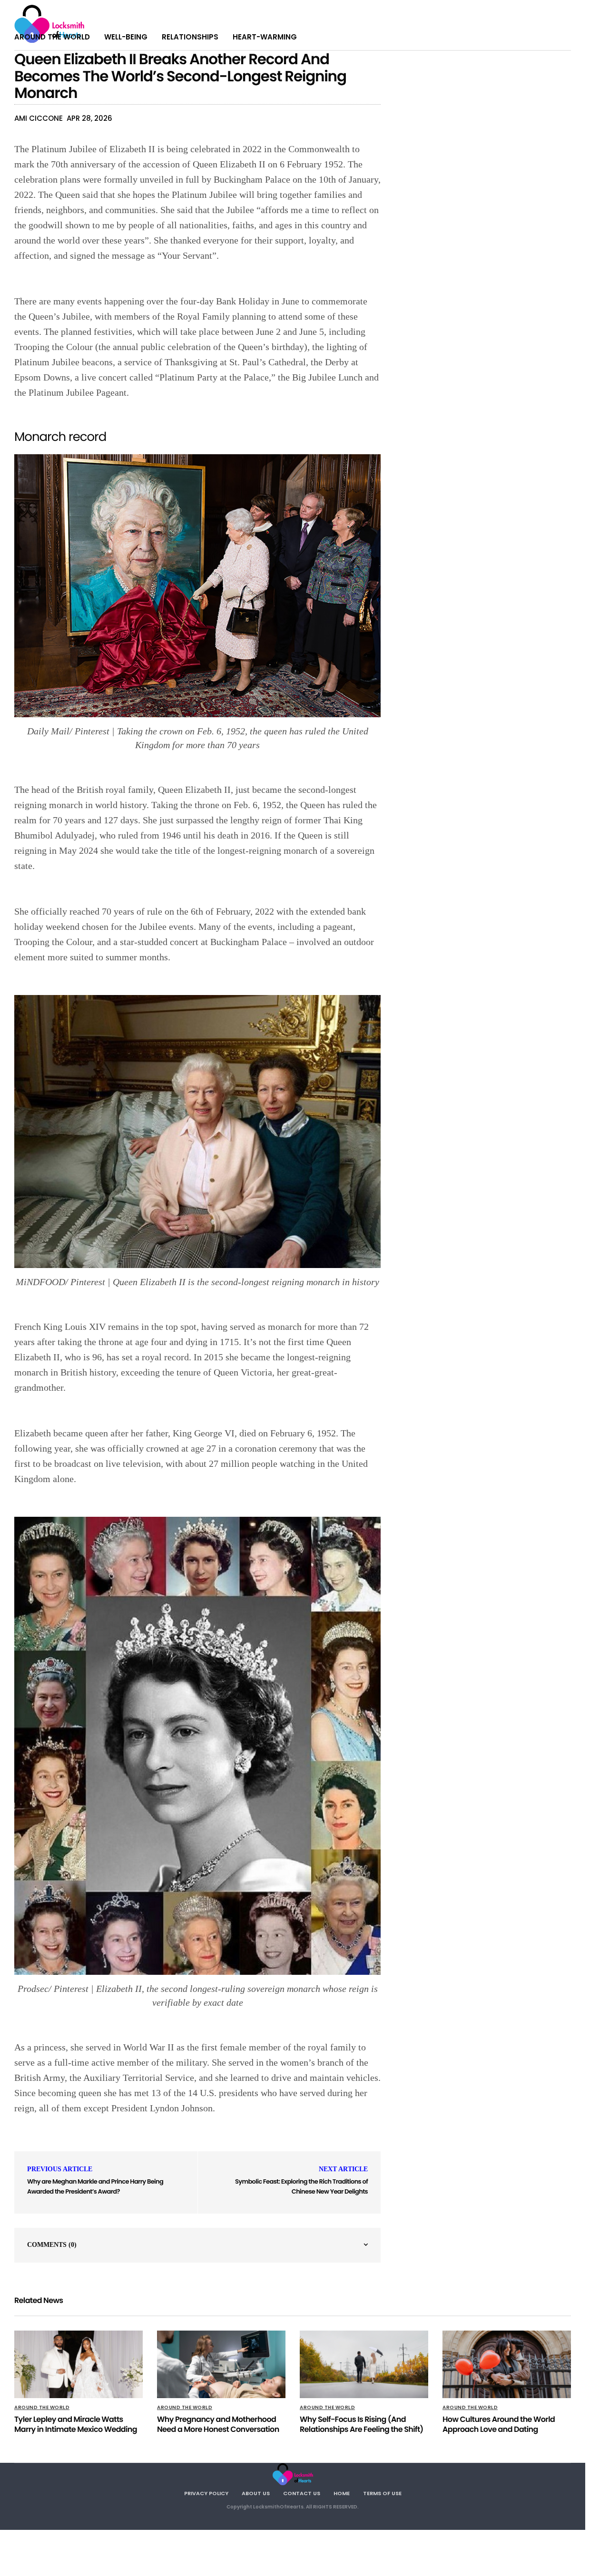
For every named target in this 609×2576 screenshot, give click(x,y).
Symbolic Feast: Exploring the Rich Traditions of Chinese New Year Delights (301, 2186)
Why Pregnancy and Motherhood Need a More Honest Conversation (218, 2424)
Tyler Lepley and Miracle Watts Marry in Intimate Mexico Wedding (76, 2424)
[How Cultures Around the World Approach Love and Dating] (507, 2364)
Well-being (126, 37)
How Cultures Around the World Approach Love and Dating (499, 2424)
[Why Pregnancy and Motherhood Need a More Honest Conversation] (221, 2364)
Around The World (52, 37)
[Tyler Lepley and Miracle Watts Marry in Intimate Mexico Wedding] (79, 2364)
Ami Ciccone (39, 118)
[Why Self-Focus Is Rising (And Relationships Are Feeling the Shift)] (364, 2364)
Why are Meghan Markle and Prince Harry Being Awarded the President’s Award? (95, 2186)
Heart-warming (265, 37)
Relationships (190, 37)
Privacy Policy (206, 2493)
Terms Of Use (382, 2493)
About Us (256, 2493)
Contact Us (302, 2493)
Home (342, 2493)
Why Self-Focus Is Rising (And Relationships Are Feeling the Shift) (362, 2424)
